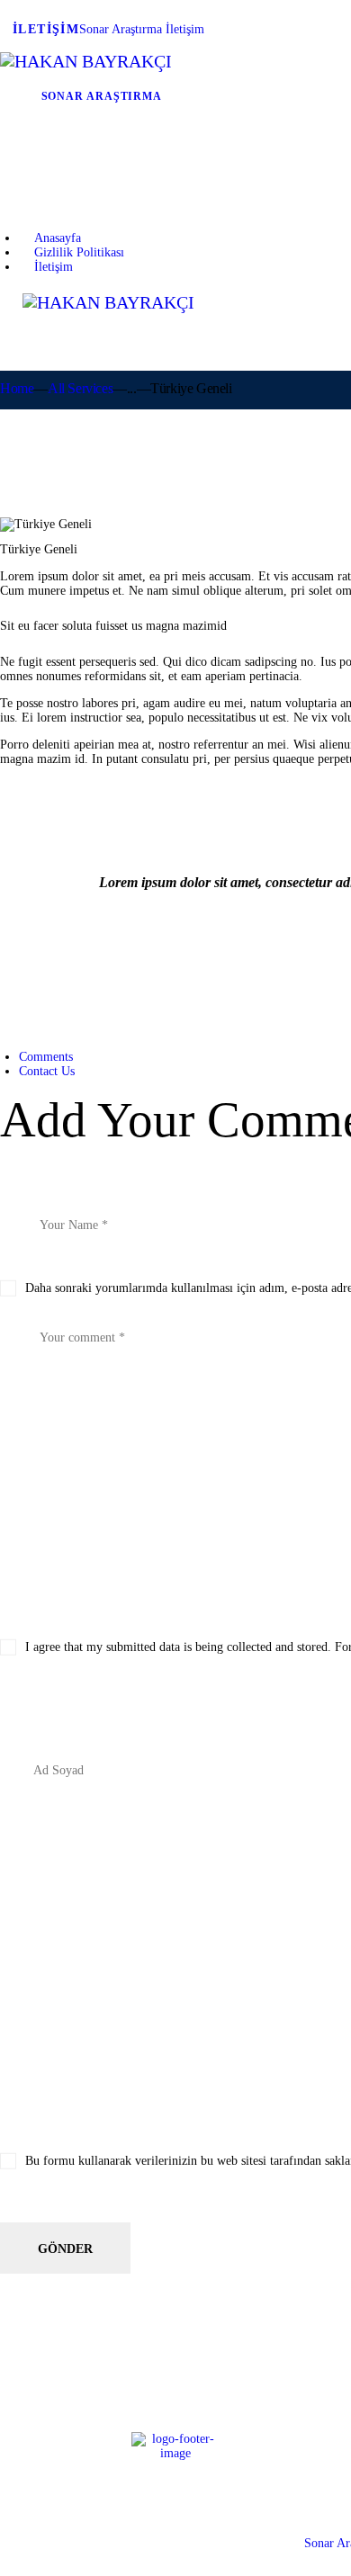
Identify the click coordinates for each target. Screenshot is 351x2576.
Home (17, 388)
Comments (46, 1057)
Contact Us (47, 1071)
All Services (80, 388)
